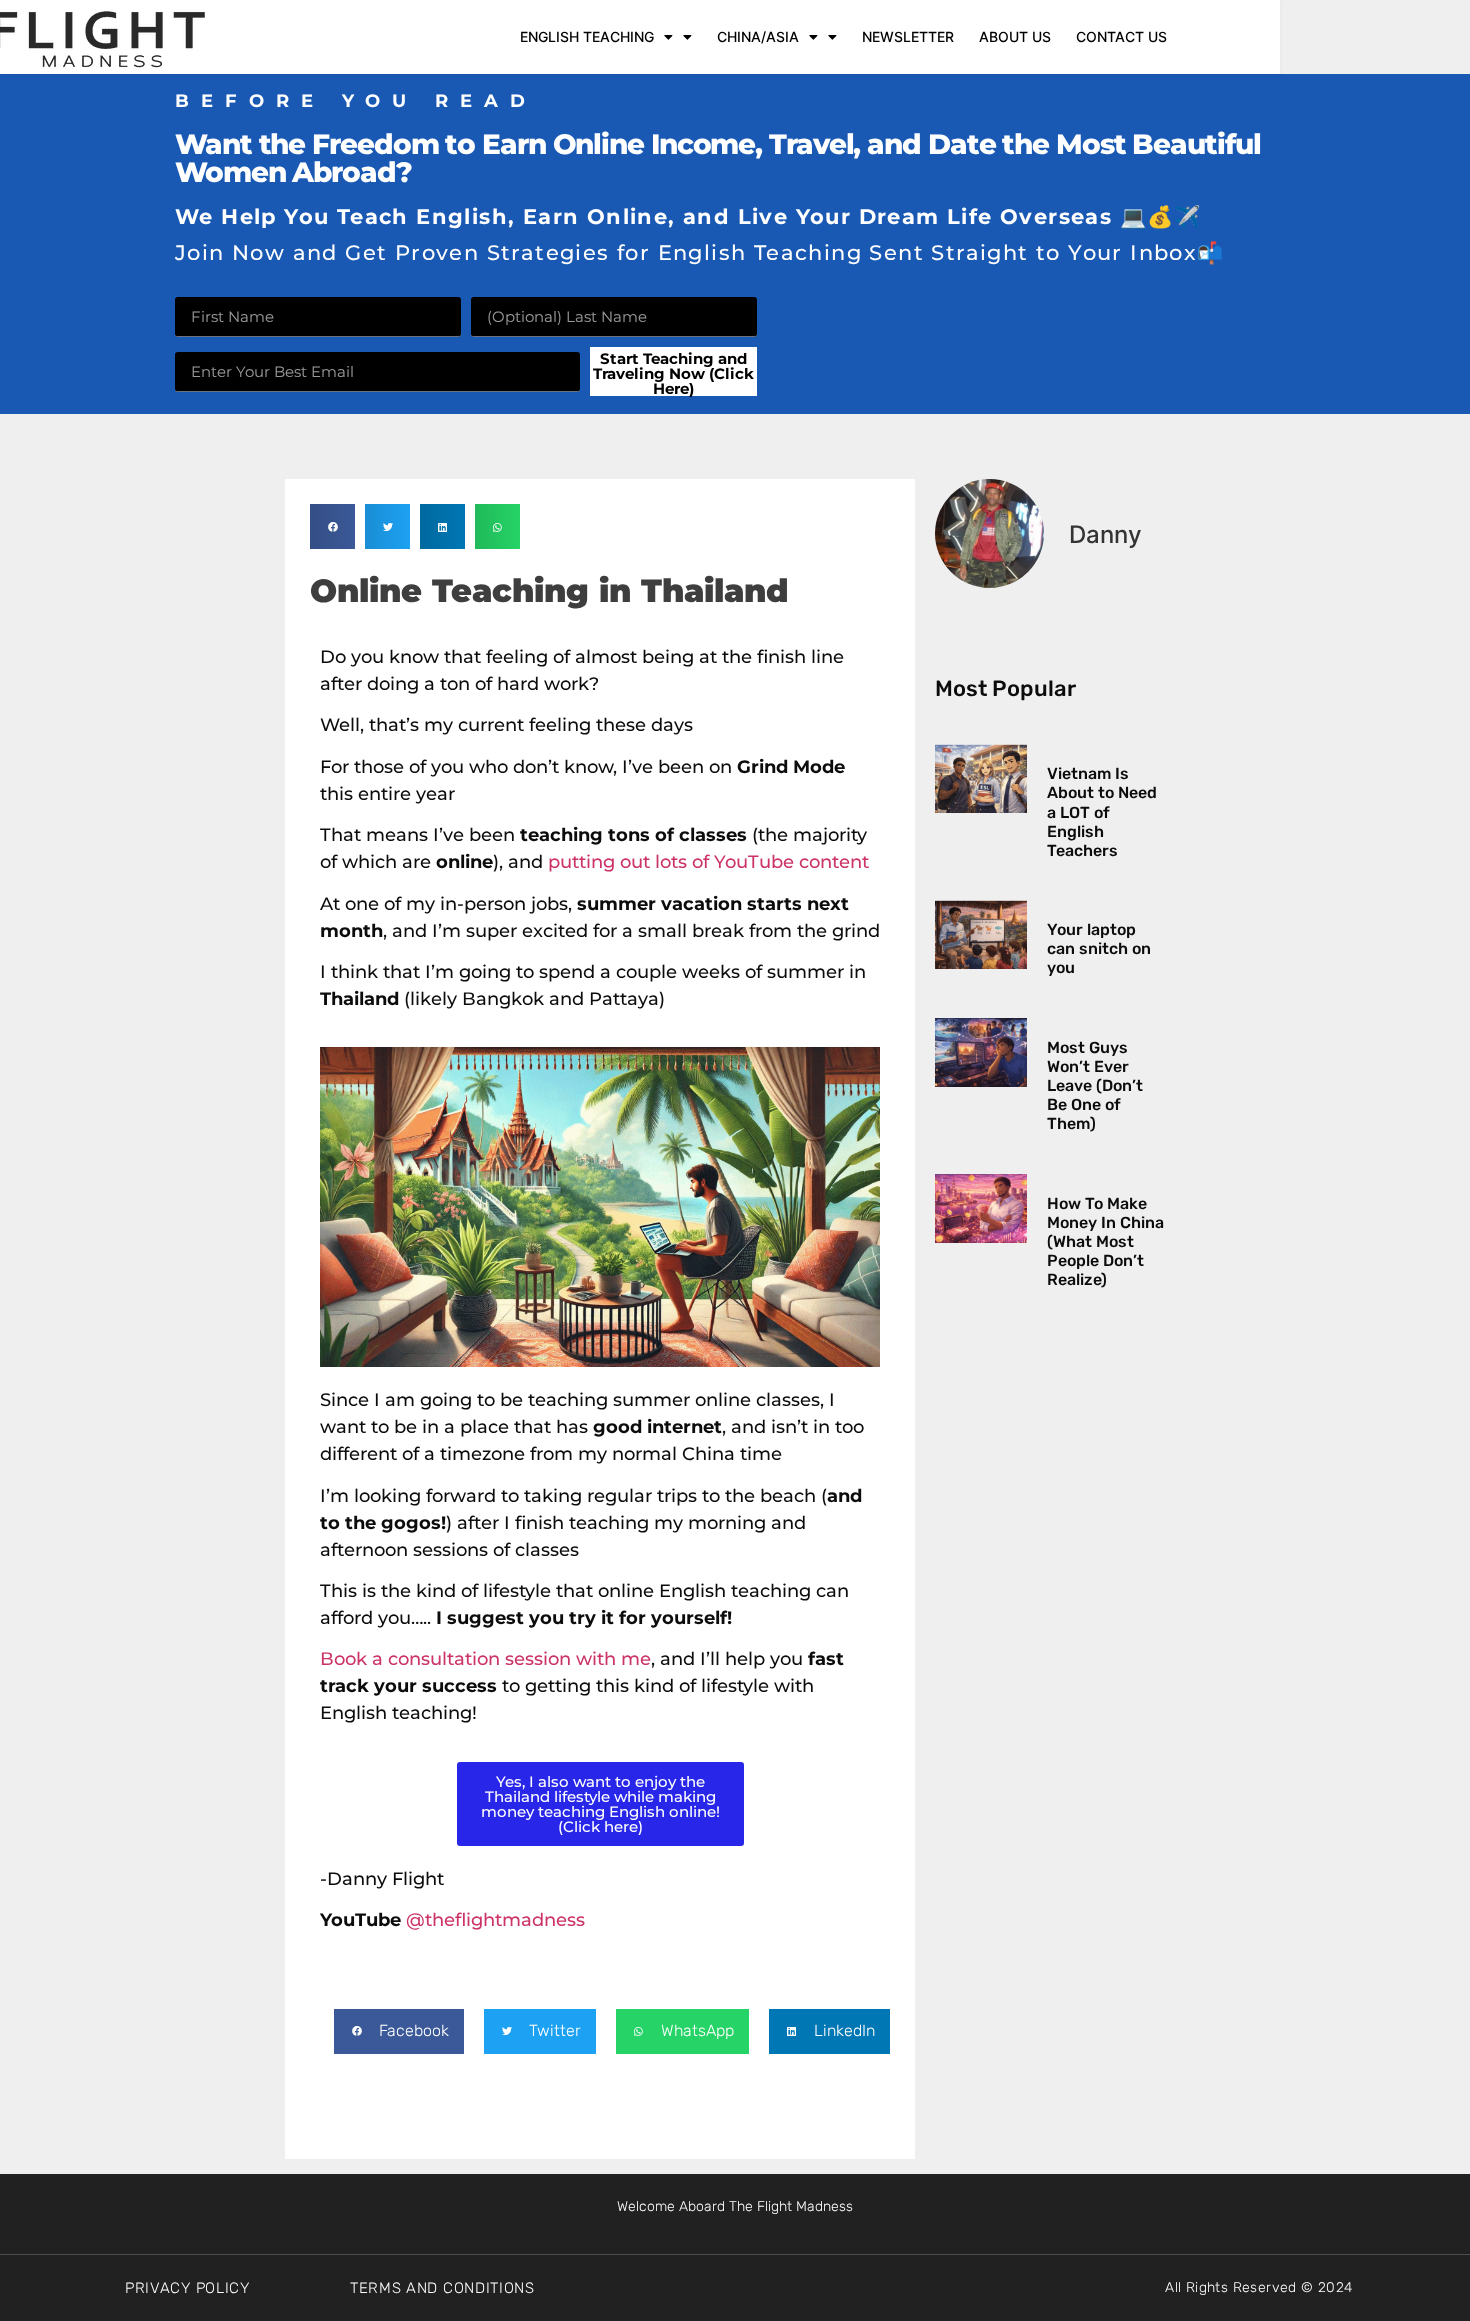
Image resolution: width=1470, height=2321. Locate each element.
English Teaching (587, 37)
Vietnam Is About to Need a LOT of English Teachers (1102, 812)
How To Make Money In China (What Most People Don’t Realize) (1105, 1242)
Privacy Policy (187, 2288)
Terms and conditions (442, 2288)
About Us (1015, 37)
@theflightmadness (495, 1920)
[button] (332, 526)
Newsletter (908, 37)
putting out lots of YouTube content (708, 862)
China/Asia (758, 37)
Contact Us (1121, 37)
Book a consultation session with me (485, 1659)
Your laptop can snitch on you (1099, 948)
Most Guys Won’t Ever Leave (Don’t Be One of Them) (1095, 1086)
